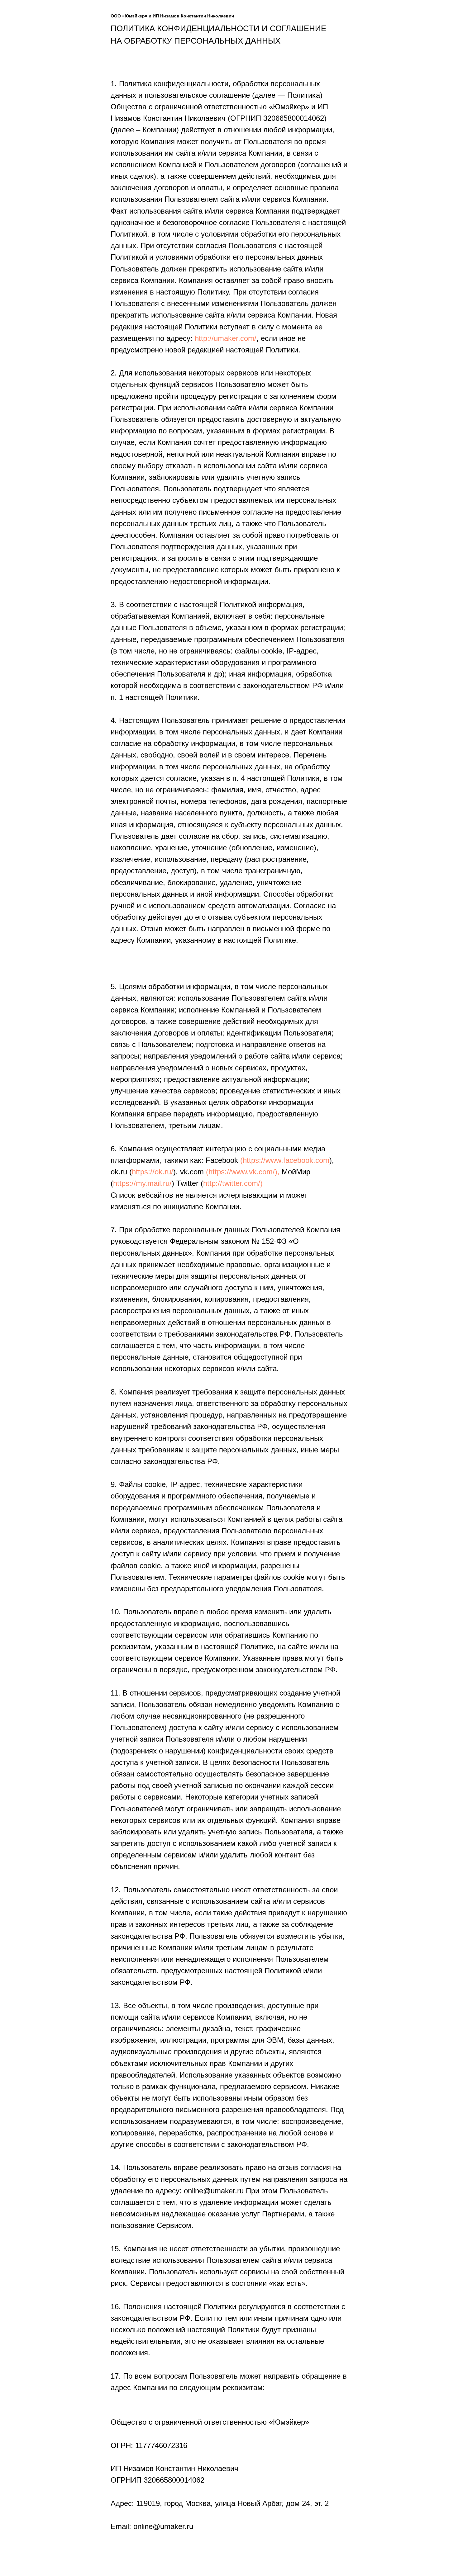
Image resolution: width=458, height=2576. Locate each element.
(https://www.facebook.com (285, 1160)
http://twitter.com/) (233, 1183)
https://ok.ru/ (153, 1172)
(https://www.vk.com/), (243, 1172)
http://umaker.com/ (226, 338)
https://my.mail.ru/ (142, 1183)
